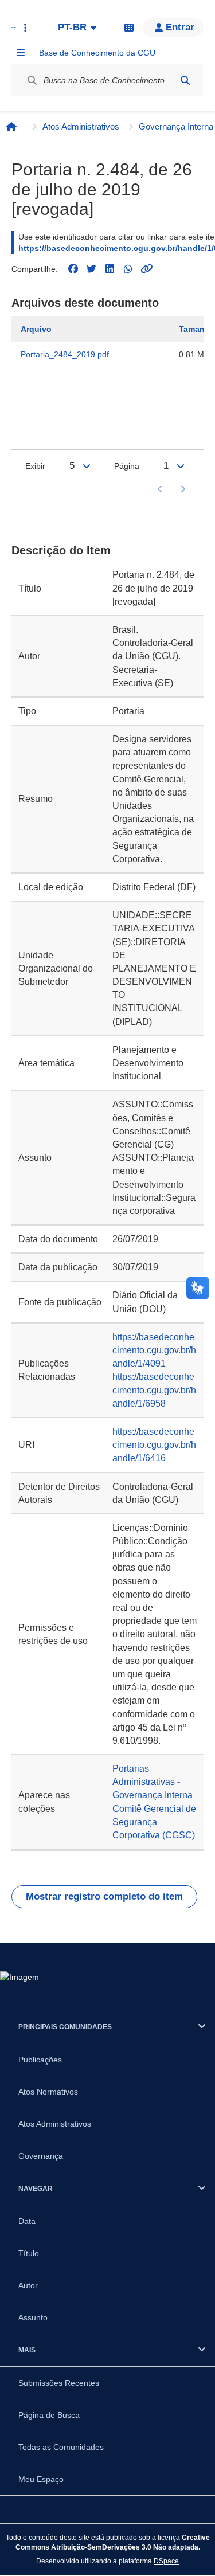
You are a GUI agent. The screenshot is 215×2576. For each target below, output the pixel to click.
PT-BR (72, 27)
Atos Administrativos (81, 126)
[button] (173, 28)
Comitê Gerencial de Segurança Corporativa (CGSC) (154, 1822)
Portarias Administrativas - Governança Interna (153, 1782)
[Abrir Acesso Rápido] (25, 28)
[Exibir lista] (87, 466)
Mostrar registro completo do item (104, 1896)
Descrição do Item (61, 550)
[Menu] (21, 53)
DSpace (166, 2561)
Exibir (35, 466)
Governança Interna (176, 126)
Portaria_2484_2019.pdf (65, 354)
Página (127, 466)
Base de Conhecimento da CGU (97, 53)
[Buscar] (185, 80)
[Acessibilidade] (129, 28)
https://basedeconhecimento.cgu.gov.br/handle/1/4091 (154, 1350)
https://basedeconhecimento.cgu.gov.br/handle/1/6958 (154, 1390)
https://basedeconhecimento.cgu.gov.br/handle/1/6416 (154, 1445)
